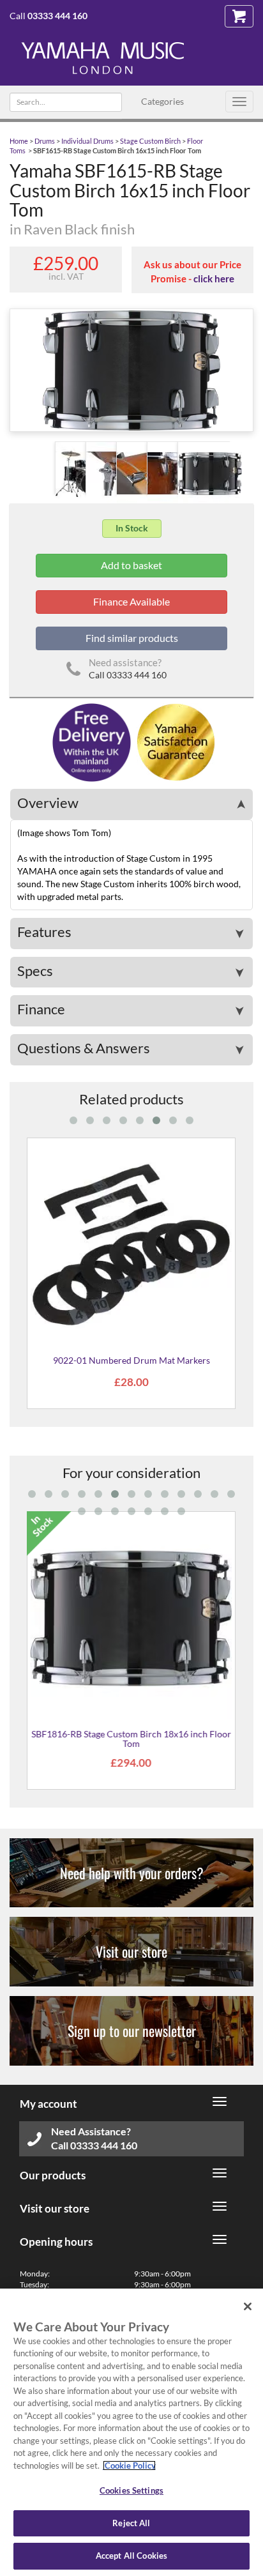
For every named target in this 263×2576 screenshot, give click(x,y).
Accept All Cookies (131, 2556)
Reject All (131, 2523)
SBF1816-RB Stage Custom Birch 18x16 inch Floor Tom (131, 1739)
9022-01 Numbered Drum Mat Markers (131, 1360)
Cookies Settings (131, 2490)
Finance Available (131, 601)
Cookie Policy (129, 2465)
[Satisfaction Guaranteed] (174, 741)
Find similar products (132, 638)
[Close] (248, 2306)
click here (214, 278)
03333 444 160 (57, 16)
